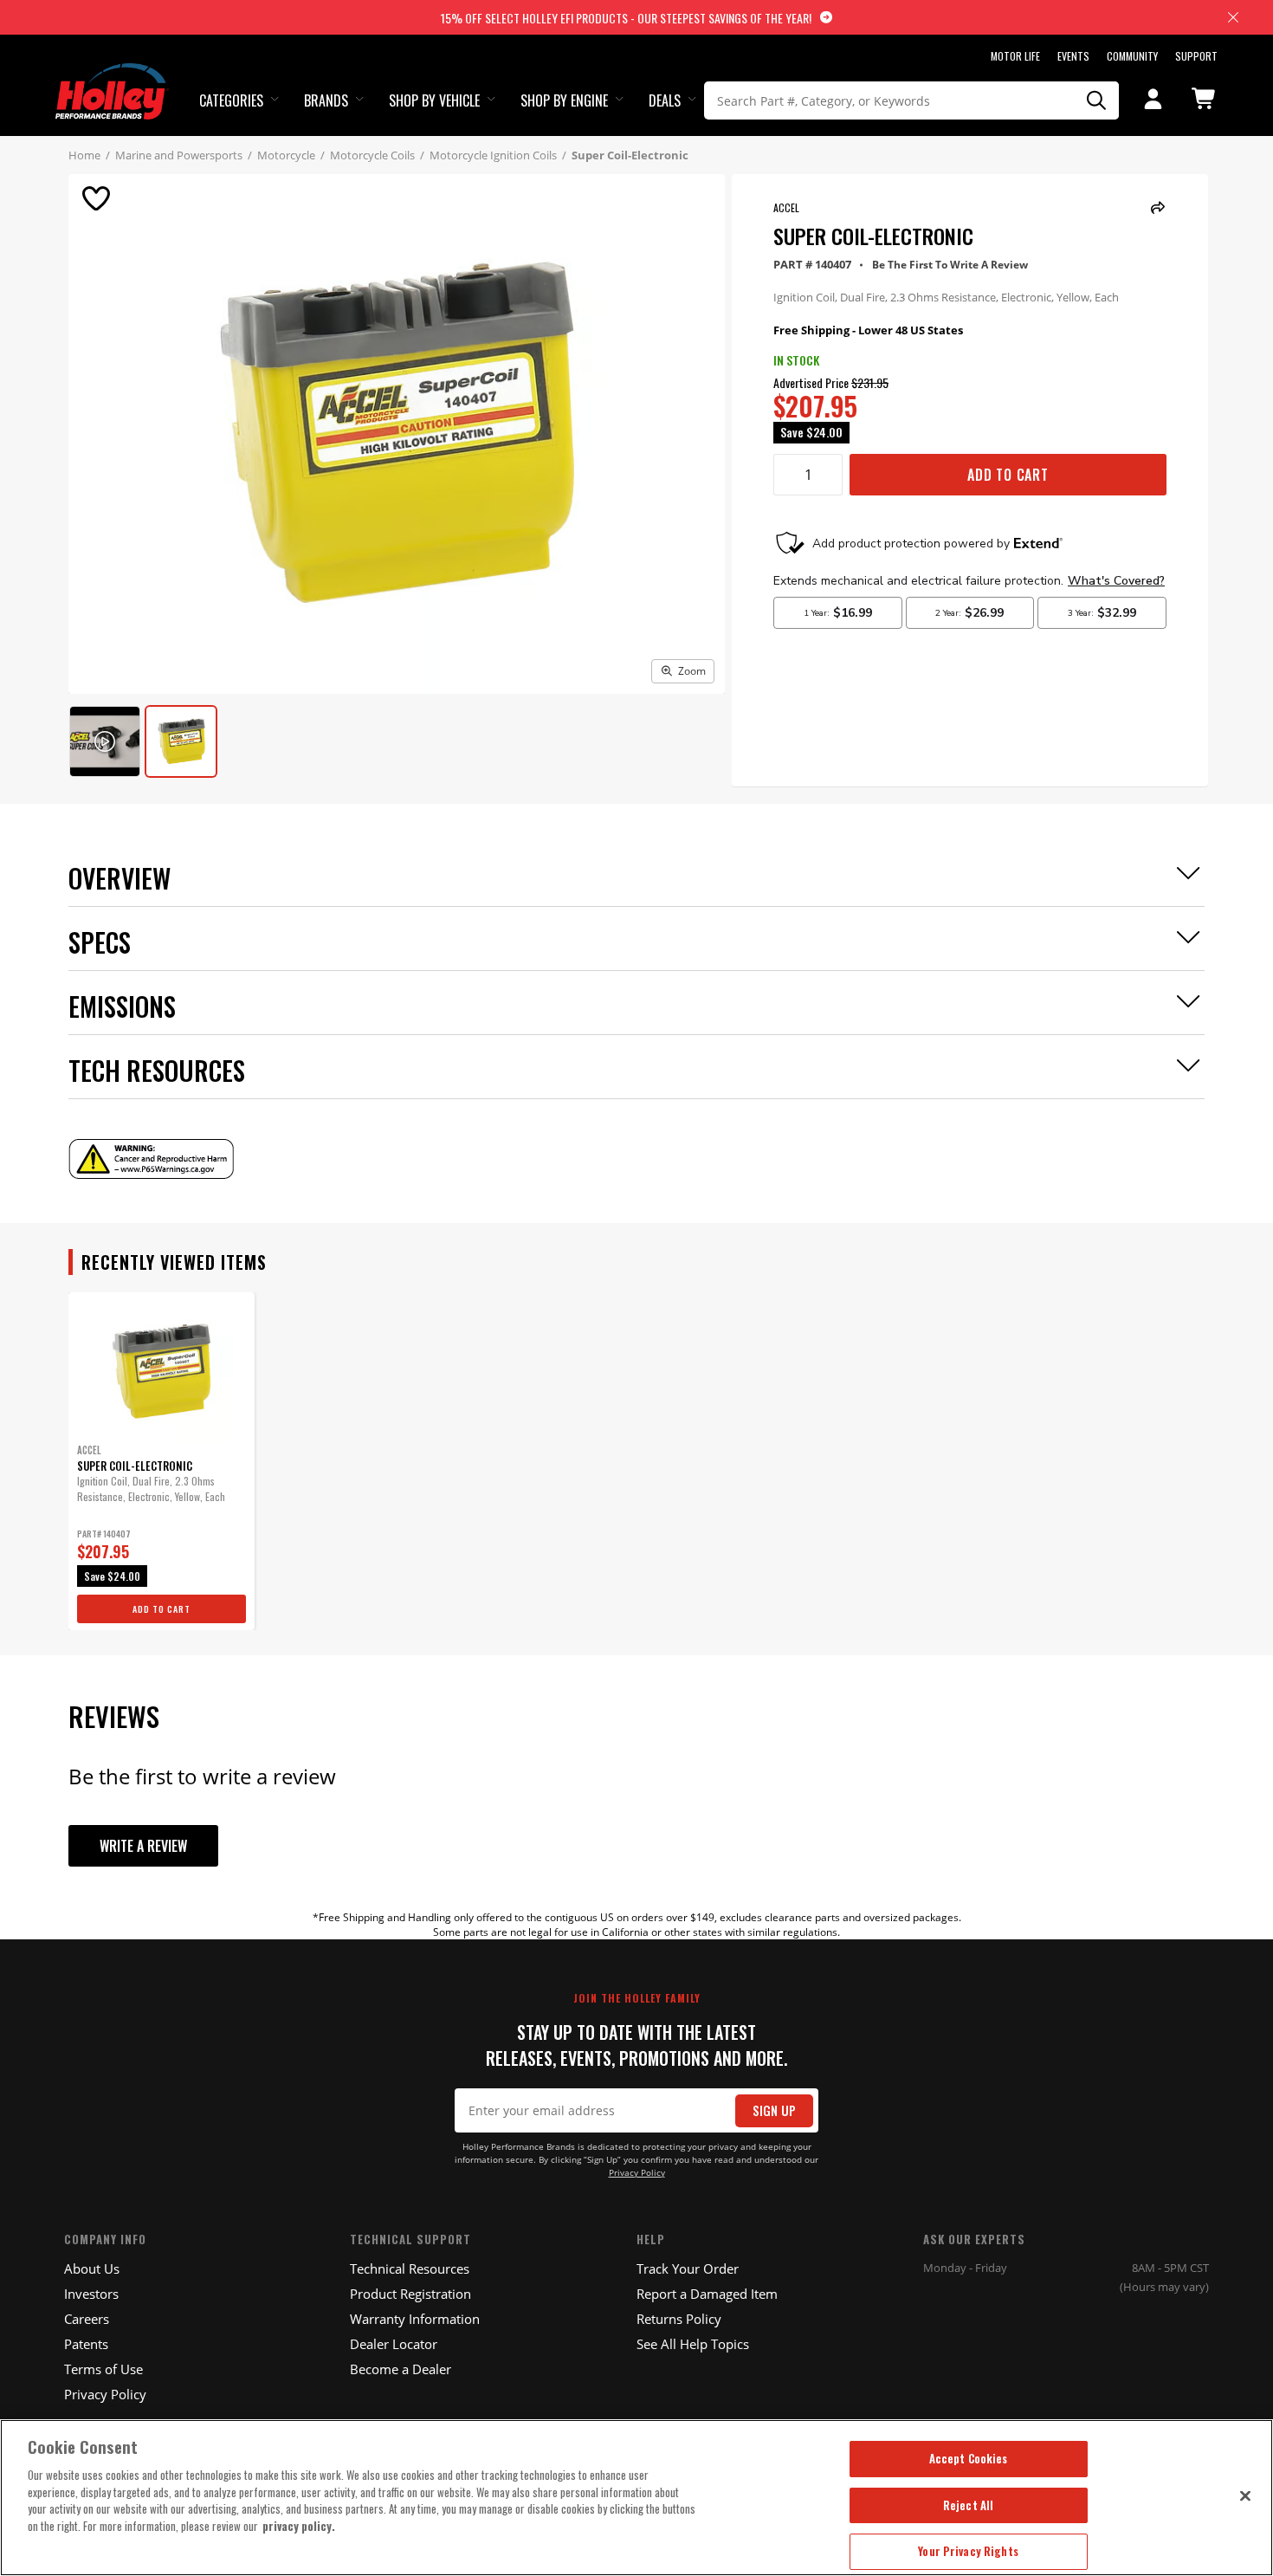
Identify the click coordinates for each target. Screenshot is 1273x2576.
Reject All (968, 2505)
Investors (91, 2294)
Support (1196, 56)
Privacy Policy (637, 2173)
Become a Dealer (401, 2369)
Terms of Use (103, 2369)
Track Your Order (688, 2269)
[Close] (1245, 2495)
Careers (87, 2319)
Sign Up (774, 2110)
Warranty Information (415, 2319)
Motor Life (1015, 56)
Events (1073, 56)
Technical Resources (410, 2269)
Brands (326, 100)
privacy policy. (299, 2526)
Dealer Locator (394, 2344)
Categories (231, 100)
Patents (86, 2344)
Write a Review (143, 1846)
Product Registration (410, 2294)
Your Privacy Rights (968, 2551)
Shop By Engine (564, 100)
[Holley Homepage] (112, 75)
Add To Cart (1008, 475)
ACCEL (786, 207)
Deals (665, 100)
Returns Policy (679, 2319)
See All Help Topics (693, 2344)
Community (1132, 56)
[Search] (1097, 100)
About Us (92, 2269)
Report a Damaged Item (707, 2294)
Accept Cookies (969, 2458)
